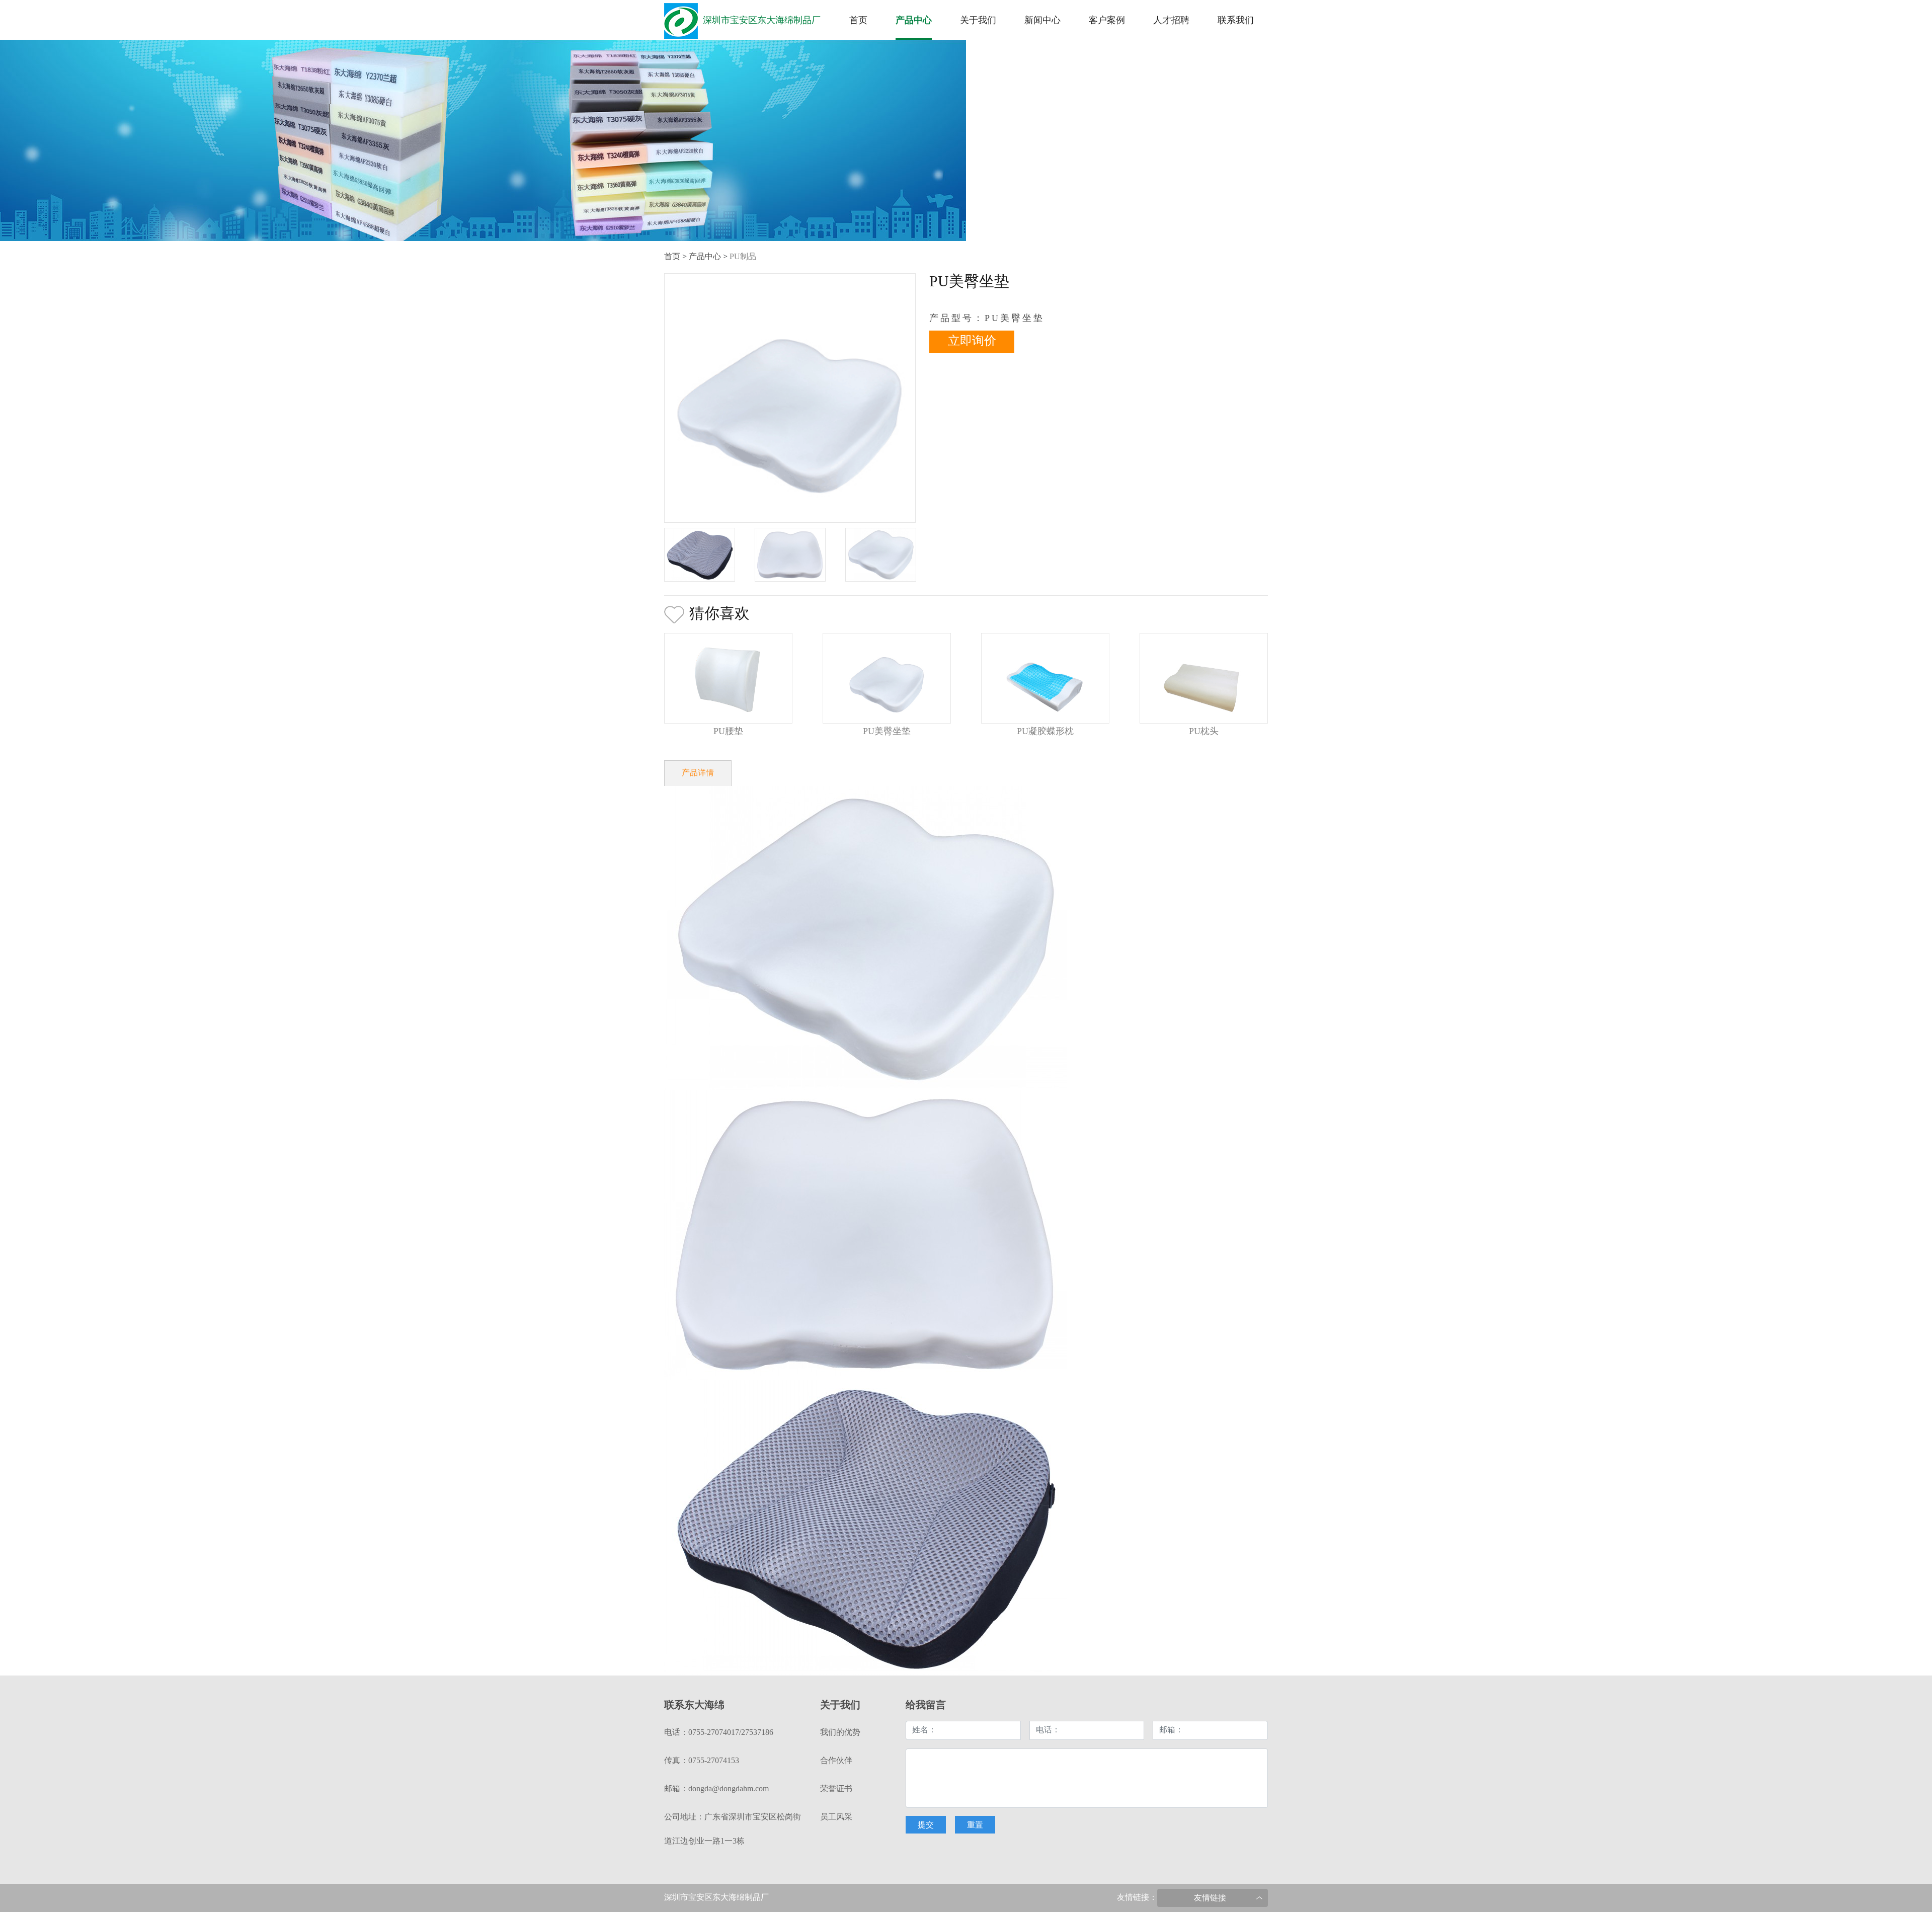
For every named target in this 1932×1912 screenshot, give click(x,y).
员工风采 (836, 1817)
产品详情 (698, 773)
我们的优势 (840, 1733)
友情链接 (1210, 1898)
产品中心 (914, 21)
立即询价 (972, 341)
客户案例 (1107, 21)
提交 (926, 1825)
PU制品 (743, 257)
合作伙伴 (836, 1761)
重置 (975, 1825)
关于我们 (978, 21)
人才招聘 (1171, 21)
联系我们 (1236, 21)
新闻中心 (1042, 21)
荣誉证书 (836, 1789)
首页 (858, 21)
